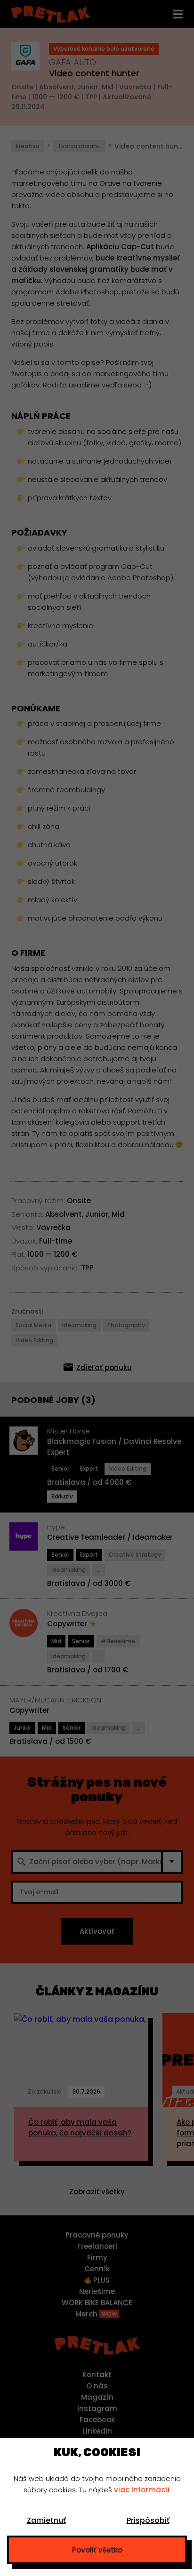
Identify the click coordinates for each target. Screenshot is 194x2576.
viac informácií (142, 2490)
